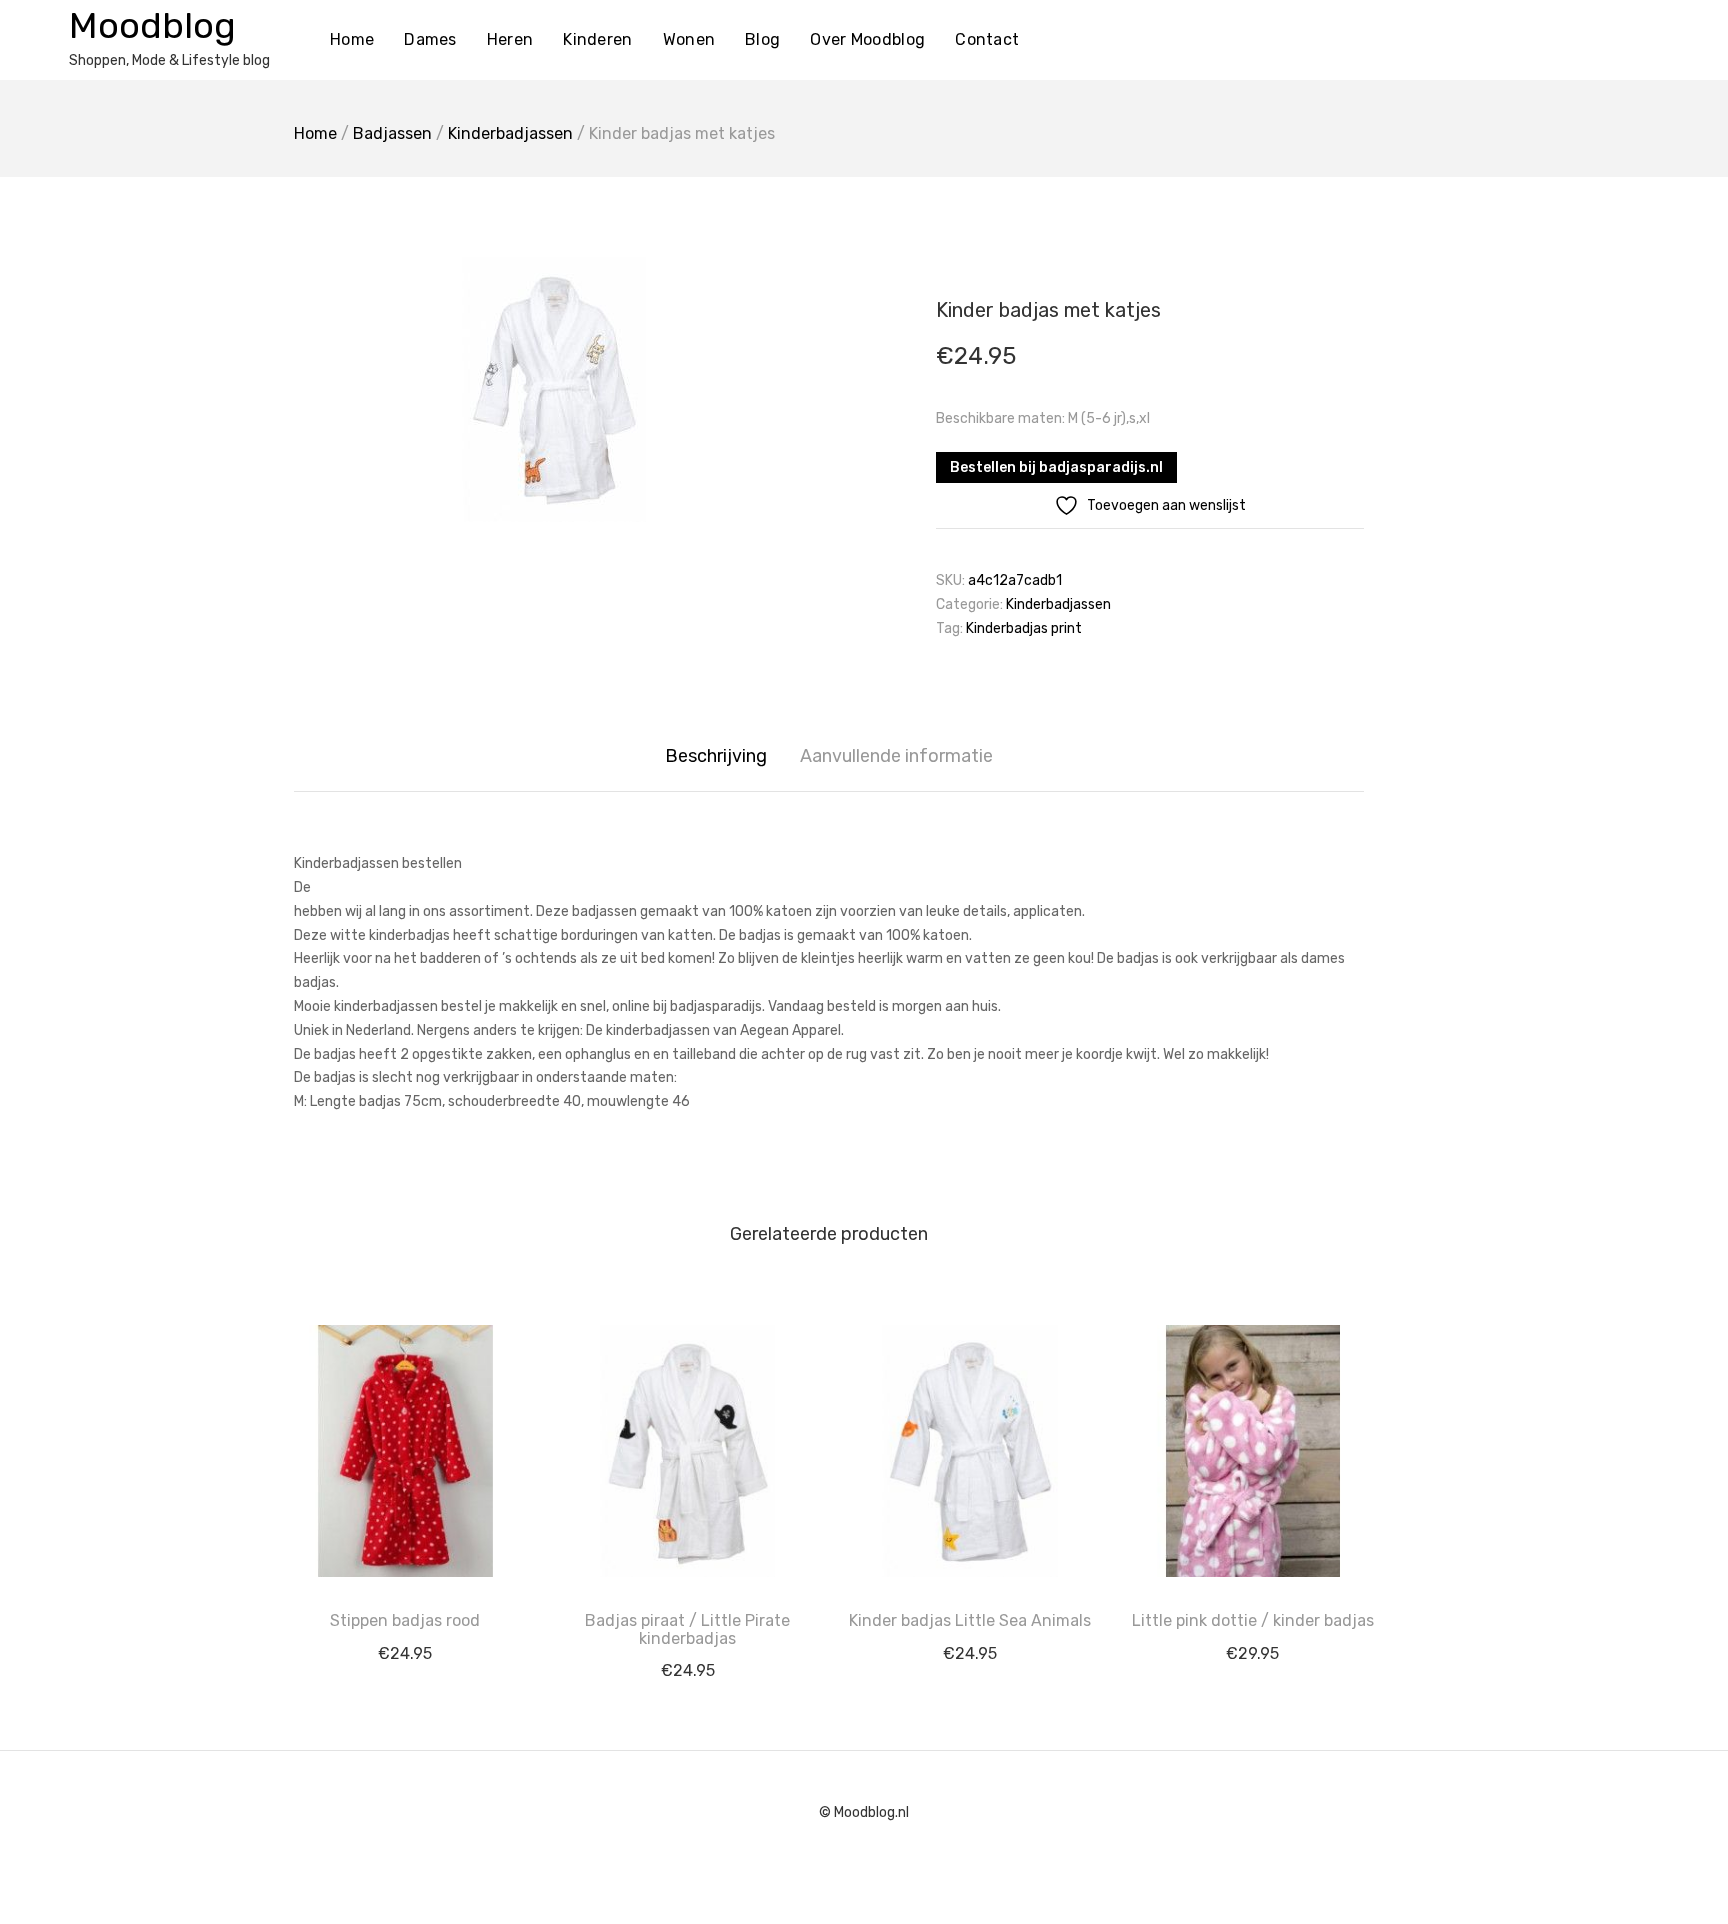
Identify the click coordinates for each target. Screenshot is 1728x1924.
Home (352, 39)
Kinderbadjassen (510, 133)
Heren (510, 39)
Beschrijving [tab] (716, 756)
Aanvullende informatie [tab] (896, 756)
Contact (987, 39)
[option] (554, 389)
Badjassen (392, 133)
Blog (762, 39)
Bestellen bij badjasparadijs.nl (1056, 467)
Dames (430, 39)
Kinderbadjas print (1024, 628)
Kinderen (597, 39)
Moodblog (152, 25)
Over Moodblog (867, 39)
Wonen (689, 39)
